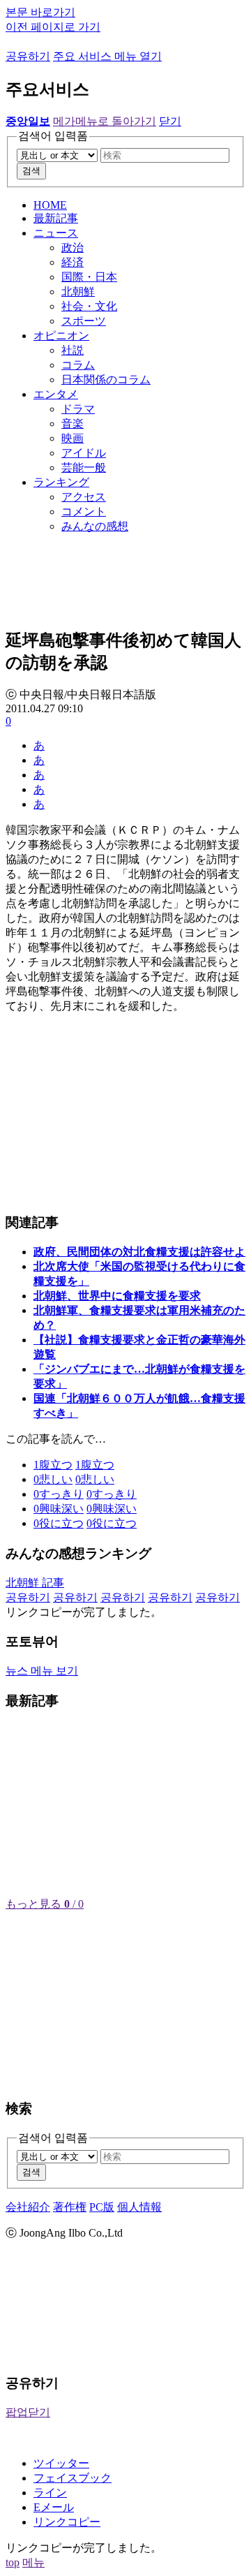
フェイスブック (73, 2478)
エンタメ (56, 394)
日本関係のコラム (106, 380)
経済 (73, 262)
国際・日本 (89, 277)
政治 (73, 248)
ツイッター (61, 2463)
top (13, 2562)
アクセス (84, 497)
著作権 (70, 2207)
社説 (73, 350)
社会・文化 (89, 306)
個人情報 (139, 2207)
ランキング (61, 482)
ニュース (56, 233)
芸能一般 (84, 468)
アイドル (84, 453)
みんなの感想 (95, 526)
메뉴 (33, 2562)
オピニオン (61, 336)
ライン (50, 2493)
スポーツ (84, 321)
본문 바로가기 (40, 12)
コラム (78, 365)
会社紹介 (28, 2207)
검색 (31, 171)
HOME (50, 205)
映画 (73, 438)
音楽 (73, 424)
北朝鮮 (78, 292)
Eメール (54, 2507)
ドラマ (78, 409)
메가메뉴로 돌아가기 (105, 121)
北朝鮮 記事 (35, 1583)
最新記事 (56, 218)
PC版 (102, 2207)
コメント (84, 511)
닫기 (170, 121)
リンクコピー (67, 2522)
